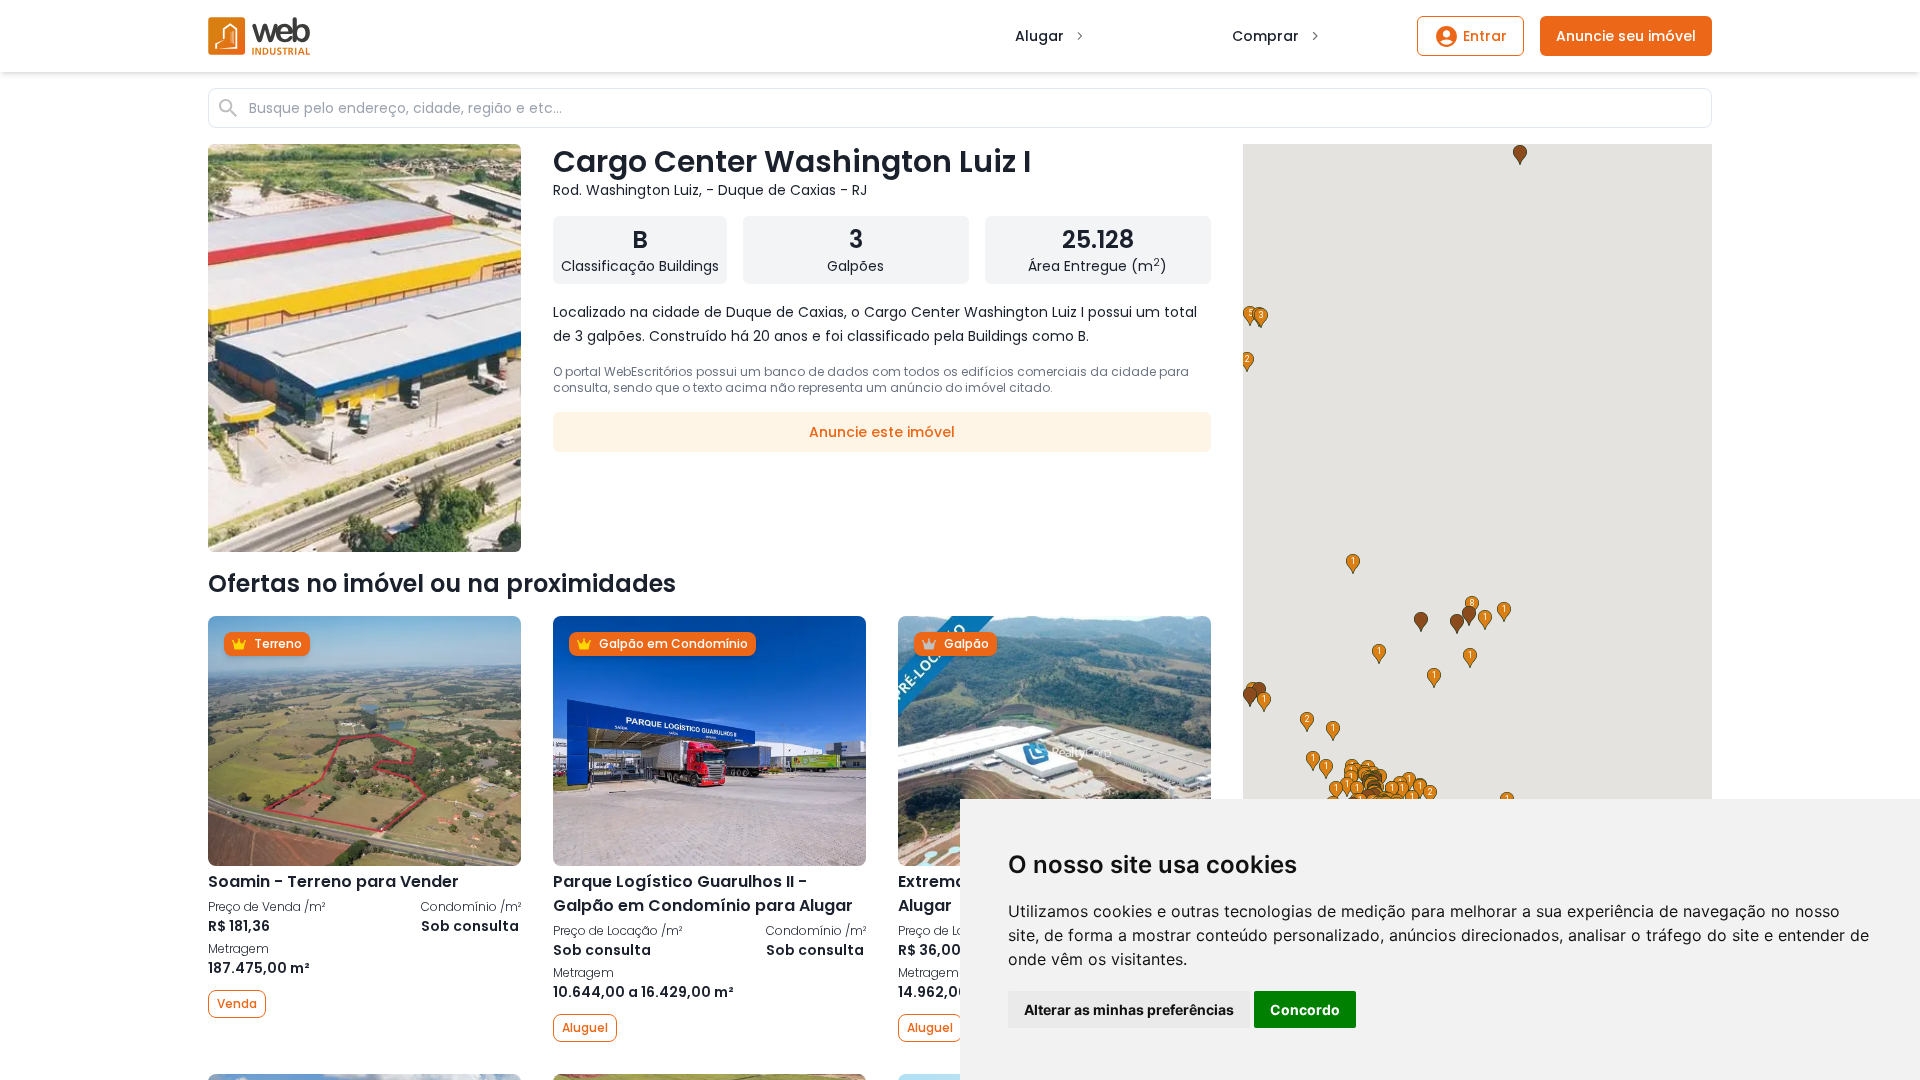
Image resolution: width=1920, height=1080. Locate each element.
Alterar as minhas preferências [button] (1129, 1009)
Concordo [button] (1305, 1009)
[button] (1409, 782)
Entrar (1485, 36)
